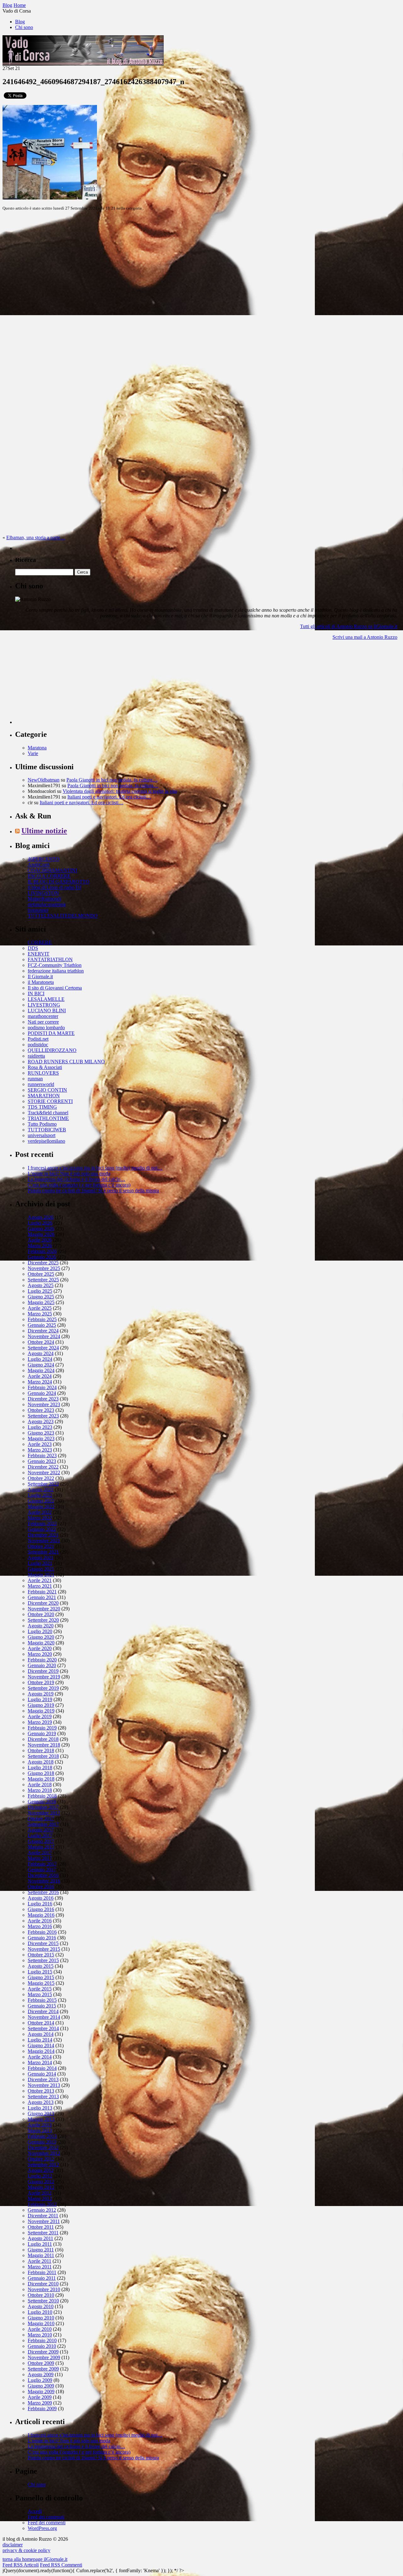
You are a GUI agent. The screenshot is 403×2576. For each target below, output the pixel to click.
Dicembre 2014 (43, 2011)
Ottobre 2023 (41, 1410)
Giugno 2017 (41, 1841)
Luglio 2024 (40, 1359)
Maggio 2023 (41, 1438)
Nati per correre (43, 1022)
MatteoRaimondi (44, 899)
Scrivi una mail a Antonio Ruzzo (365, 637)
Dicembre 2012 (43, 2148)
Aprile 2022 (40, 1512)
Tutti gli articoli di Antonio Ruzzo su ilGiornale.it (349, 626)
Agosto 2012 (41, 2170)
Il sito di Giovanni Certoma (55, 988)
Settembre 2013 (43, 2097)
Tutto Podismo (42, 1124)
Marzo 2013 (40, 2131)
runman (35, 1079)
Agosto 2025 (41, 1285)
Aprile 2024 (40, 1376)
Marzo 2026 (40, 1246)
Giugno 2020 (41, 1637)
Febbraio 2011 (42, 2272)
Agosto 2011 (40, 2238)
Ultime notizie (44, 831)
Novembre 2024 (44, 1336)
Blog (20, 22)
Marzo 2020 (40, 1654)
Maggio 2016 (41, 1915)
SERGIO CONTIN (47, 1090)
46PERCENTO (44, 859)
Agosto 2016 (41, 1898)
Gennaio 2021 (42, 1597)
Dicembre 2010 (43, 2284)
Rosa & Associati (45, 1067)
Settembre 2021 (43, 1552)
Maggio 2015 (41, 1983)
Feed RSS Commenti (61, 2565)
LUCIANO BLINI (47, 1011)
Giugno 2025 (41, 1297)
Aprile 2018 (40, 1785)
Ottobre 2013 (41, 2091)
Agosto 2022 (41, 1490)
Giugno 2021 (41, 1569)
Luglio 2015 (40, 1972)
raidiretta (36, 1056)
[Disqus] (201, 295)
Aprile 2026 (40, 1240)
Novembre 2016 (44, 1881)
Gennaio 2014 (42, 2074)
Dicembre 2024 (43, 1331)
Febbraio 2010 (42, 2340)
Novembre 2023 (44, 1404)
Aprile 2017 (40, 1853)
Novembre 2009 (44, 2357)
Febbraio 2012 (42, 2204)
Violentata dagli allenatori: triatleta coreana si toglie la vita (120, 791)
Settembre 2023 (43, 1416)
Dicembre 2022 (43, 1467)
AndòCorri (39, 865)
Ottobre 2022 (41, 1478)
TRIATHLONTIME (48, 1118)
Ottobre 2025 (41, 1274)
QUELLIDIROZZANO (52, 1050)
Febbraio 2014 (42, 2068)
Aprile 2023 (40, 1444)
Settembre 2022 (43, 1484)
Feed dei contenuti (46, 2517)
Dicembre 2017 (43, 1807)
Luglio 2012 (40, 2176)
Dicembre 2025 (43, 1263)
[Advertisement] (62, 684)
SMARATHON (44, 1096)
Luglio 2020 (40, 1631)
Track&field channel (48, 1113)
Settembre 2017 (43, 1824)
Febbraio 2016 (42, 1932)
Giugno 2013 (41, 2114)
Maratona (37, 748)
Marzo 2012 (40, 2199)
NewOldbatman (44, 780)
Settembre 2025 (43, 1280)
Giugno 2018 (41, 1773)
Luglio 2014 (40, 2040)
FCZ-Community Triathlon (55, 965)
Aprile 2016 (40, 1921)
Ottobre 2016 (41, 1887)
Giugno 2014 (41, 2045)
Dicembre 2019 (43, 1671)
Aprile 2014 (40, 2057)
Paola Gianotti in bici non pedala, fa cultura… (112, 780)
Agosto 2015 (41, 1966)
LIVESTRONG (44, 1005)
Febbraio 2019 (42, 1728)
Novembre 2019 (44, 1677)
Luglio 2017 (40, 1836)
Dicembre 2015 (43, 1943)
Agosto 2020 (41, 1626)
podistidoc (38, 1045)
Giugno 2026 (41, 1229)
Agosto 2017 (41, 1830)
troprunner (38, 910)
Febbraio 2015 (42, 2000)
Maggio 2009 (41, 2391)
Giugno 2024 (41, 1365)
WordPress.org (42, 2528)
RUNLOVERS (43, 1073)
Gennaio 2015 (42, 2006)
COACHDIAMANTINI (52, 870)
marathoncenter (43, 1016)
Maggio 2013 (41, 2119)
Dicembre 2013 (43, 2079)
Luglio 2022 (40, 1495)
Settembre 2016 (43, 1892)
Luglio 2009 (40, 2380)
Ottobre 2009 (41, 2363)
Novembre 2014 (44, 2017)
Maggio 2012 (41, 2187)
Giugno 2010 (41, 2318)
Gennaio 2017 (42, 1870)
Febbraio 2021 (42, 1592)
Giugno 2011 (41, 2250)
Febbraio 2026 (42, 1251)
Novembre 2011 (44, 2221)
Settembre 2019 (43, 1688)
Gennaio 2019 (42, 1733)
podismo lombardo (46, 1028)
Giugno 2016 (41, 1909)
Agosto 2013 (41, 2102)
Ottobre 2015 (41, 1955)
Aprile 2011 (40, 2261)
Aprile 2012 (40, 2193)
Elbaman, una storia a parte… (36, 537)
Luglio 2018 (40, 1767)
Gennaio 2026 (42, 1257)
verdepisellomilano (46, 1141)
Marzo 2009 (40, 2403)
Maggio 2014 (41, 2051)
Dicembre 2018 (43, 1739)
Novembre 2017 (44, 1813)
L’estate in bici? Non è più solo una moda (69, 1173)
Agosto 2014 (41, 2034)
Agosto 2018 (41, 1762)
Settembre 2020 (43, 1620)
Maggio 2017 (41, 1847)
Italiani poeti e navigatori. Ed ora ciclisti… (109, 797)
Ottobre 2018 (41, 1750)
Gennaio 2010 (42, 2346)
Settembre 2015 (43, 1960)
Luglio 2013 (40, 2108)
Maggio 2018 (41, 1779)
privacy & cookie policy (26, 2550)
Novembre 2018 (44, 1745)
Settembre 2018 (43, 1756)
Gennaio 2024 (42, 1393)
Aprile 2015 (40, 1989)
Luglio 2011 (40, 2244)
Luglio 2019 (40, 1699)
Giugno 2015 (41, 1977)
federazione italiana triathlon (56, 971)
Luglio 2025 (40, 1291)
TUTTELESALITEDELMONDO (63, 916)
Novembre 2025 (44, 1268)
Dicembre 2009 (43, 2352)
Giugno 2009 (41, 2386)
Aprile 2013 (40, 2125)
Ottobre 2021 (41, 1546)
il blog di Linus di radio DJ (54, 887)
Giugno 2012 (41, 2182)
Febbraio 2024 (42, 1387)
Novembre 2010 (44, 2289)
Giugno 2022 (41, 1501)
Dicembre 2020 (43, 1603)
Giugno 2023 (41, 1433)
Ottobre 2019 (41, 1682)
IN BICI (36, 993)
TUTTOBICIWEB (47, 1130)
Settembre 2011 (43, 2233)
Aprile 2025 (40, 1308)
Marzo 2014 (40, 2062)
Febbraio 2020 (42, 1660)
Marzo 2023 (40, 1450)
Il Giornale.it (40, 976)
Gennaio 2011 (42, 2278)
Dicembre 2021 (43, 1535)
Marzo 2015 (40, 1994)
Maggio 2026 (41, 1234)
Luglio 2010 (40, 2312)
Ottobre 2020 (41, 1614)
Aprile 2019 (40, 1716)
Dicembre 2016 (43, 1875)
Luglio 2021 (40, 1563)
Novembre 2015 (44, 1949)
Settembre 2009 (43, 2369)
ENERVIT (39, 954)
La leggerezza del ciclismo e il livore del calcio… (77, 1179)
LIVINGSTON (43, 893)
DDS (33, 948)
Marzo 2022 (40, 1518)
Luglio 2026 (40, 1223)
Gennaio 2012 (42, 2210)
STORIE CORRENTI (50, 1101)
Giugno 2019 (41, 1705)
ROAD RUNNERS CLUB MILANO (66, 1062)
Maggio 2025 (41, 1302)
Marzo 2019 (40, 1722)
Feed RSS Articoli (21, 2565)
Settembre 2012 (43, 2165)
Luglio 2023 (40, 1427)
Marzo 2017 (40, 1858)
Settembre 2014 (43, 2028)
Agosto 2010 (41, 2306)
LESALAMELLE (46, 999)
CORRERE (40, 942)
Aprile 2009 (40, 2397)
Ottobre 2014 (41, 2023)
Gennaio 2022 (42, 1529)
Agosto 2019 (41, 1694)
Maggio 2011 (41, 2255)
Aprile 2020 (40, 1648)
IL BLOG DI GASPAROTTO (59, 882)
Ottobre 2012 (41, 2159)
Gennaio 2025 (42, 1325)
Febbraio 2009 (42, 2409)
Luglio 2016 (40, 1904)
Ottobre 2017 (41, 1819)
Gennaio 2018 (42, 1802)
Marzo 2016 (40, 1926)
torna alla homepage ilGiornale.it (35, 2559)
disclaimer (13, 2545)
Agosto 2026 (41, 1217)
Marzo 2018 (40, 1790)
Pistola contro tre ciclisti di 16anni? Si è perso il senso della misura (93, 1190)
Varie (33, 753)
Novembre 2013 (44, 2085)
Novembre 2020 (44, 1609)
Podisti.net (38, 1039)
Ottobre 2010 (41, 2295)
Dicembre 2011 (43, 2216)
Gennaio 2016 (42, 1938)
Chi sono (24, 27)
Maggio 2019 (41, 1711)
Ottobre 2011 (41, 2227)
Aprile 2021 (40, 1580)
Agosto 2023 (41, 1421)
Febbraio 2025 (42, 1319)
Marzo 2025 (40, 1314)
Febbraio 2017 (42, 1864)
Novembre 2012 (44, 2153)
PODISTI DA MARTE (51, 1033)
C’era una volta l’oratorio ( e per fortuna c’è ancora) (79, 1185)
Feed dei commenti (47, 2523)
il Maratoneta (41, 982)
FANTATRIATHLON (50, 959)
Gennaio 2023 (42, 1461)
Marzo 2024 (40, 1382)
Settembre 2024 (43, 1348)
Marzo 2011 (40, 2267)
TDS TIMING (42, 1107)
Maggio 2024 (41, 1370)
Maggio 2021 (41, 1575)
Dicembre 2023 (43, 1399)
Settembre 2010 (43, 2301)
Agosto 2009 (41, 2374)
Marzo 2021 (40, 1586)
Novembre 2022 (44, 1473)
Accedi (35, 2511)
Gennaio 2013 (42, 2142)
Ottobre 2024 (41, 1342)
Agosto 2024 (41, 1353)
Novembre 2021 (44, 1541)
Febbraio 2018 (42, 1796)
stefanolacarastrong (47, 904)
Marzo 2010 (40, 2335)
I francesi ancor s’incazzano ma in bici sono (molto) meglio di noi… (95, 1168)
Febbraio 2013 (42, 2136)
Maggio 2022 (41, 1507)
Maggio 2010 (41, 2323)
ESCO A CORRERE (49, 876)
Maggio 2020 (41, 1643)
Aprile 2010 (40, 2329)
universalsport (42, 1135)
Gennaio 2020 (42, 1665)
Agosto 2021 (41, 1558)
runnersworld (41, 1084)
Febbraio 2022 (42, 1524)
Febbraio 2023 (42, 1455)
